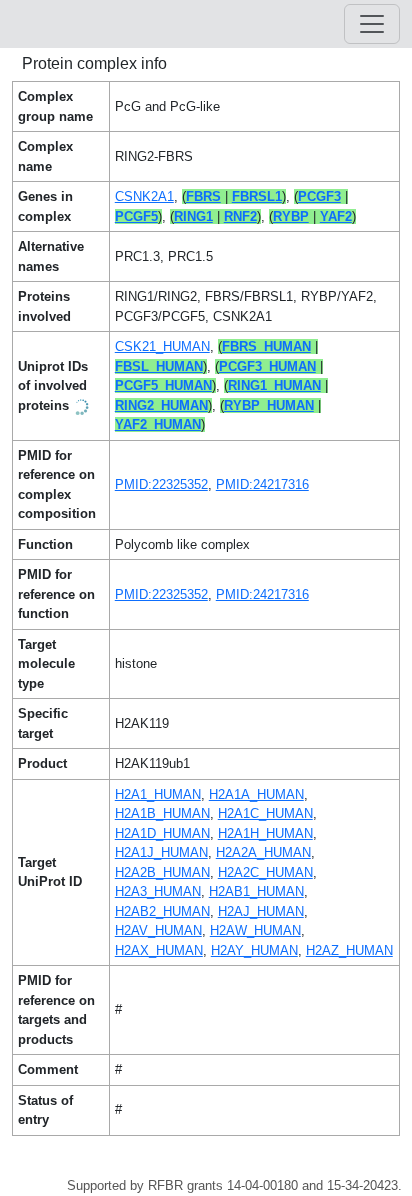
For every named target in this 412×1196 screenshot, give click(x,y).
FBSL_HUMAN (159, 366)
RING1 (193, 216)
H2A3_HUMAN (158, 891)
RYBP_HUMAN (269, 405)
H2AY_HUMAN (254, 950)
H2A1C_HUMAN (265, 813)
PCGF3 (319, 196)
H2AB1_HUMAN (256, 891)
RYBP (291, 216)
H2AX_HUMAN (159, 950)
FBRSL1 (257, 196)
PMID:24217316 (262, 484)
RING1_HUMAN (274, 385)
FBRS (203, 196)
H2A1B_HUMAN (162, 813)
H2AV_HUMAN (158, 930)
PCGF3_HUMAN (267, 366)
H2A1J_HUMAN (161, 852)
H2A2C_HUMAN (265, 872)
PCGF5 (136, 216)
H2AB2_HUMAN (162, 911)
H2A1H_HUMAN (265, 833)
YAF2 (336, 216)
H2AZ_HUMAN (349, 950)
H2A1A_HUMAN (256, 794)
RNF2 (240, 216)
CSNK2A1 (144, 196)
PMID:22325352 (161, 484)
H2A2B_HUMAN (162, 872)
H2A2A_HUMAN (263, 852)
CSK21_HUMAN (162, 346)
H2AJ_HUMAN (261, 911)
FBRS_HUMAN (266, 346)
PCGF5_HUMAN (163, 385)
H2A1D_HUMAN (162, 833)
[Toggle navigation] (372, 24)
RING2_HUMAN (161, 405)
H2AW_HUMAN (255, 930)
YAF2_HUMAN (158, 424)
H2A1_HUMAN (158, 794)
